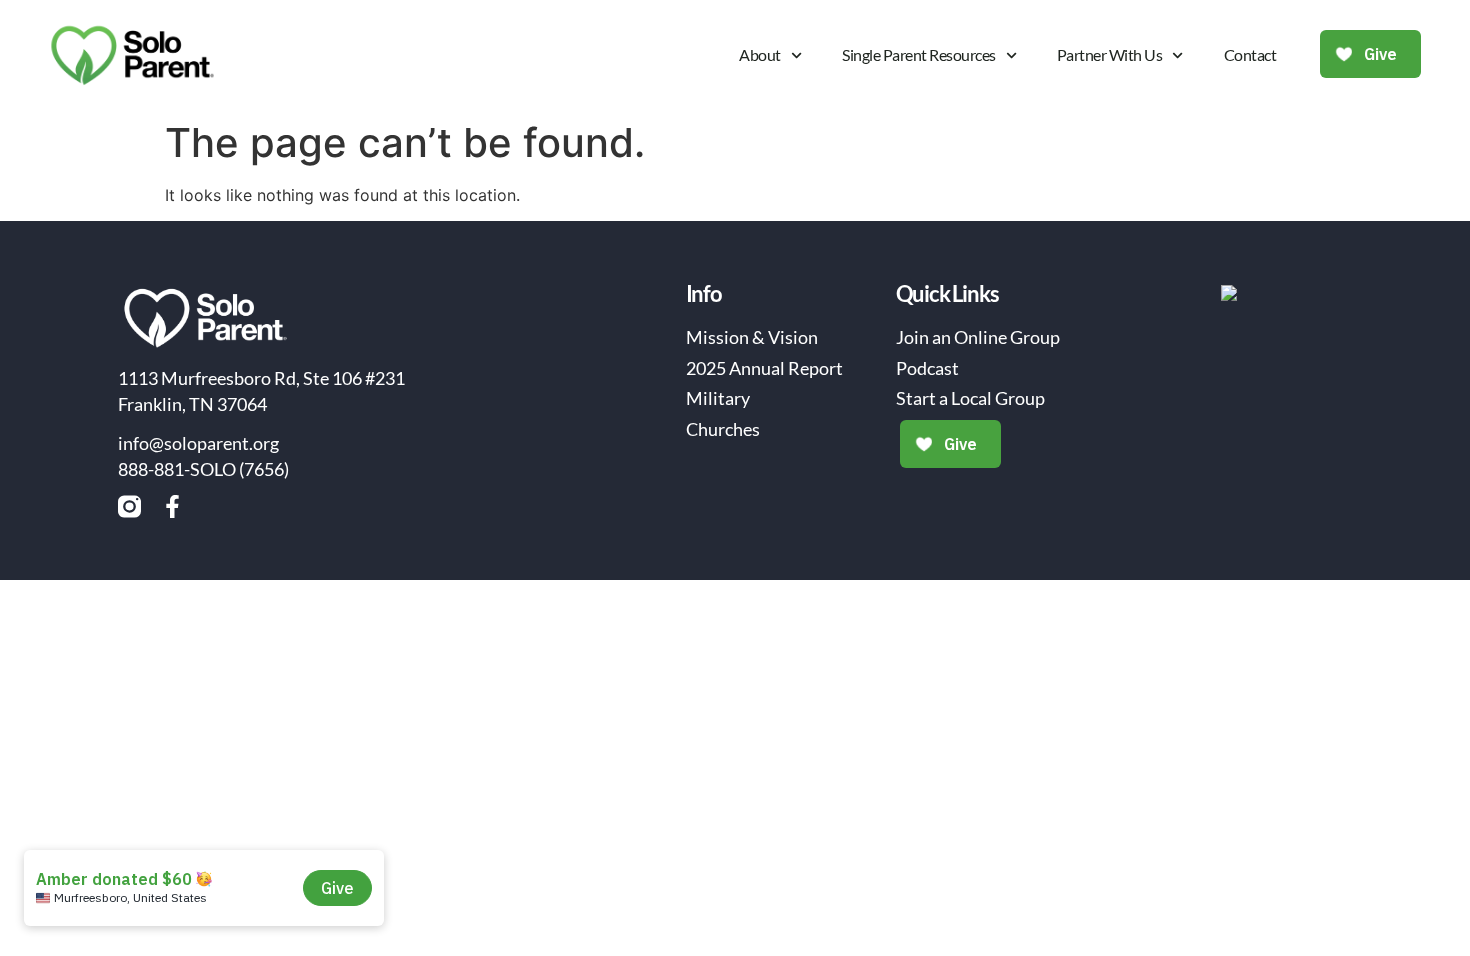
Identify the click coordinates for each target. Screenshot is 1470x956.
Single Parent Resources (919, 54)
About (760, 54)
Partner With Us (1110, 54)
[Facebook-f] (172, 506)
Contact (1250, 54)
